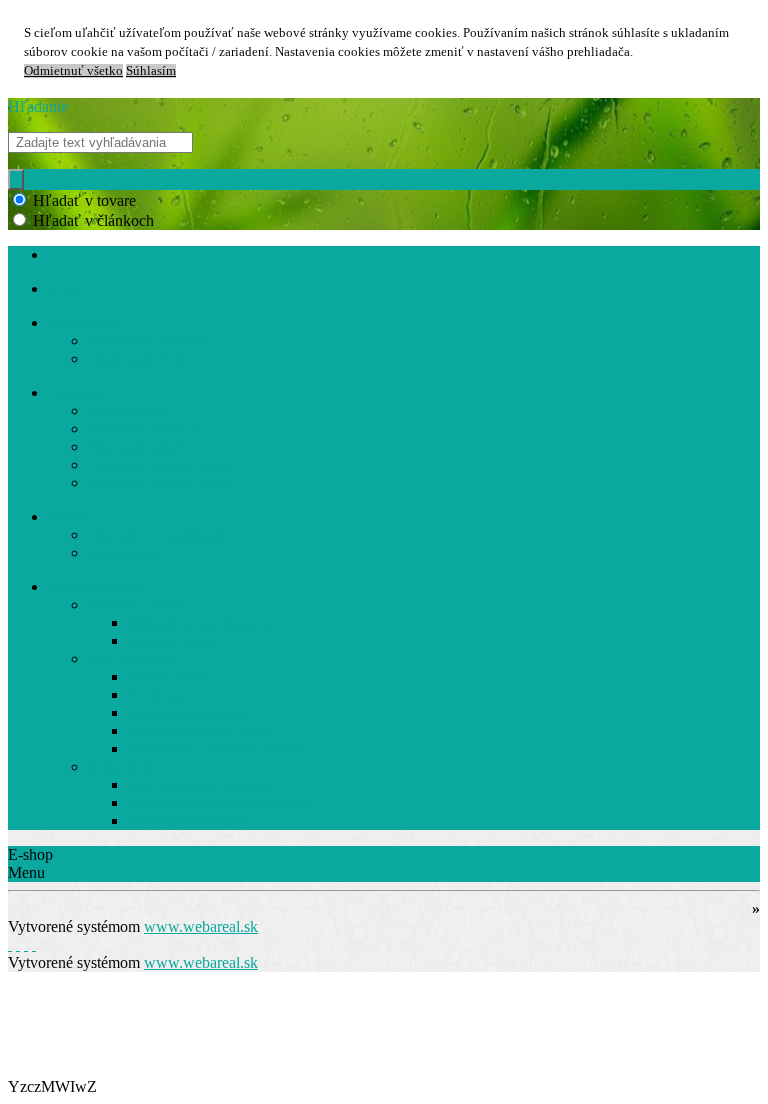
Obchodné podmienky (190, 713)
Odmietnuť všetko (73, 71)
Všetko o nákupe (95, 587)
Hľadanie (38, 106)
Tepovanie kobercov (145, 429)
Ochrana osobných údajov (201, 731)
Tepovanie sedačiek (142, 447)
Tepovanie (77, 393)
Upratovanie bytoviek (149, 341)
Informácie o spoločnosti (158, 535)
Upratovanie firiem (142, 359)
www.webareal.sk (201, 926)
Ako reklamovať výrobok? (203, 785)
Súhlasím (151, 71)
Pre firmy (155, 695)
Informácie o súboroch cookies (215, 749)
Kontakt (70, 517)
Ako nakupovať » (137, 659)
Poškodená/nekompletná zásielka (220, 803)
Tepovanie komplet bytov (160, 465)
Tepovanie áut (127, 411)
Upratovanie (82, 323)
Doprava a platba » (141, 605)
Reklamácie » (126, 767)
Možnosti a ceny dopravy (199, 623)
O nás (64, 289)
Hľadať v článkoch (93, 220)
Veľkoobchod (125, 553)
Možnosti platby (173, 641)
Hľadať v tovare (84, 200)
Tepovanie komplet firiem (161, 483)
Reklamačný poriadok (189, 821)
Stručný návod (169, 677)
